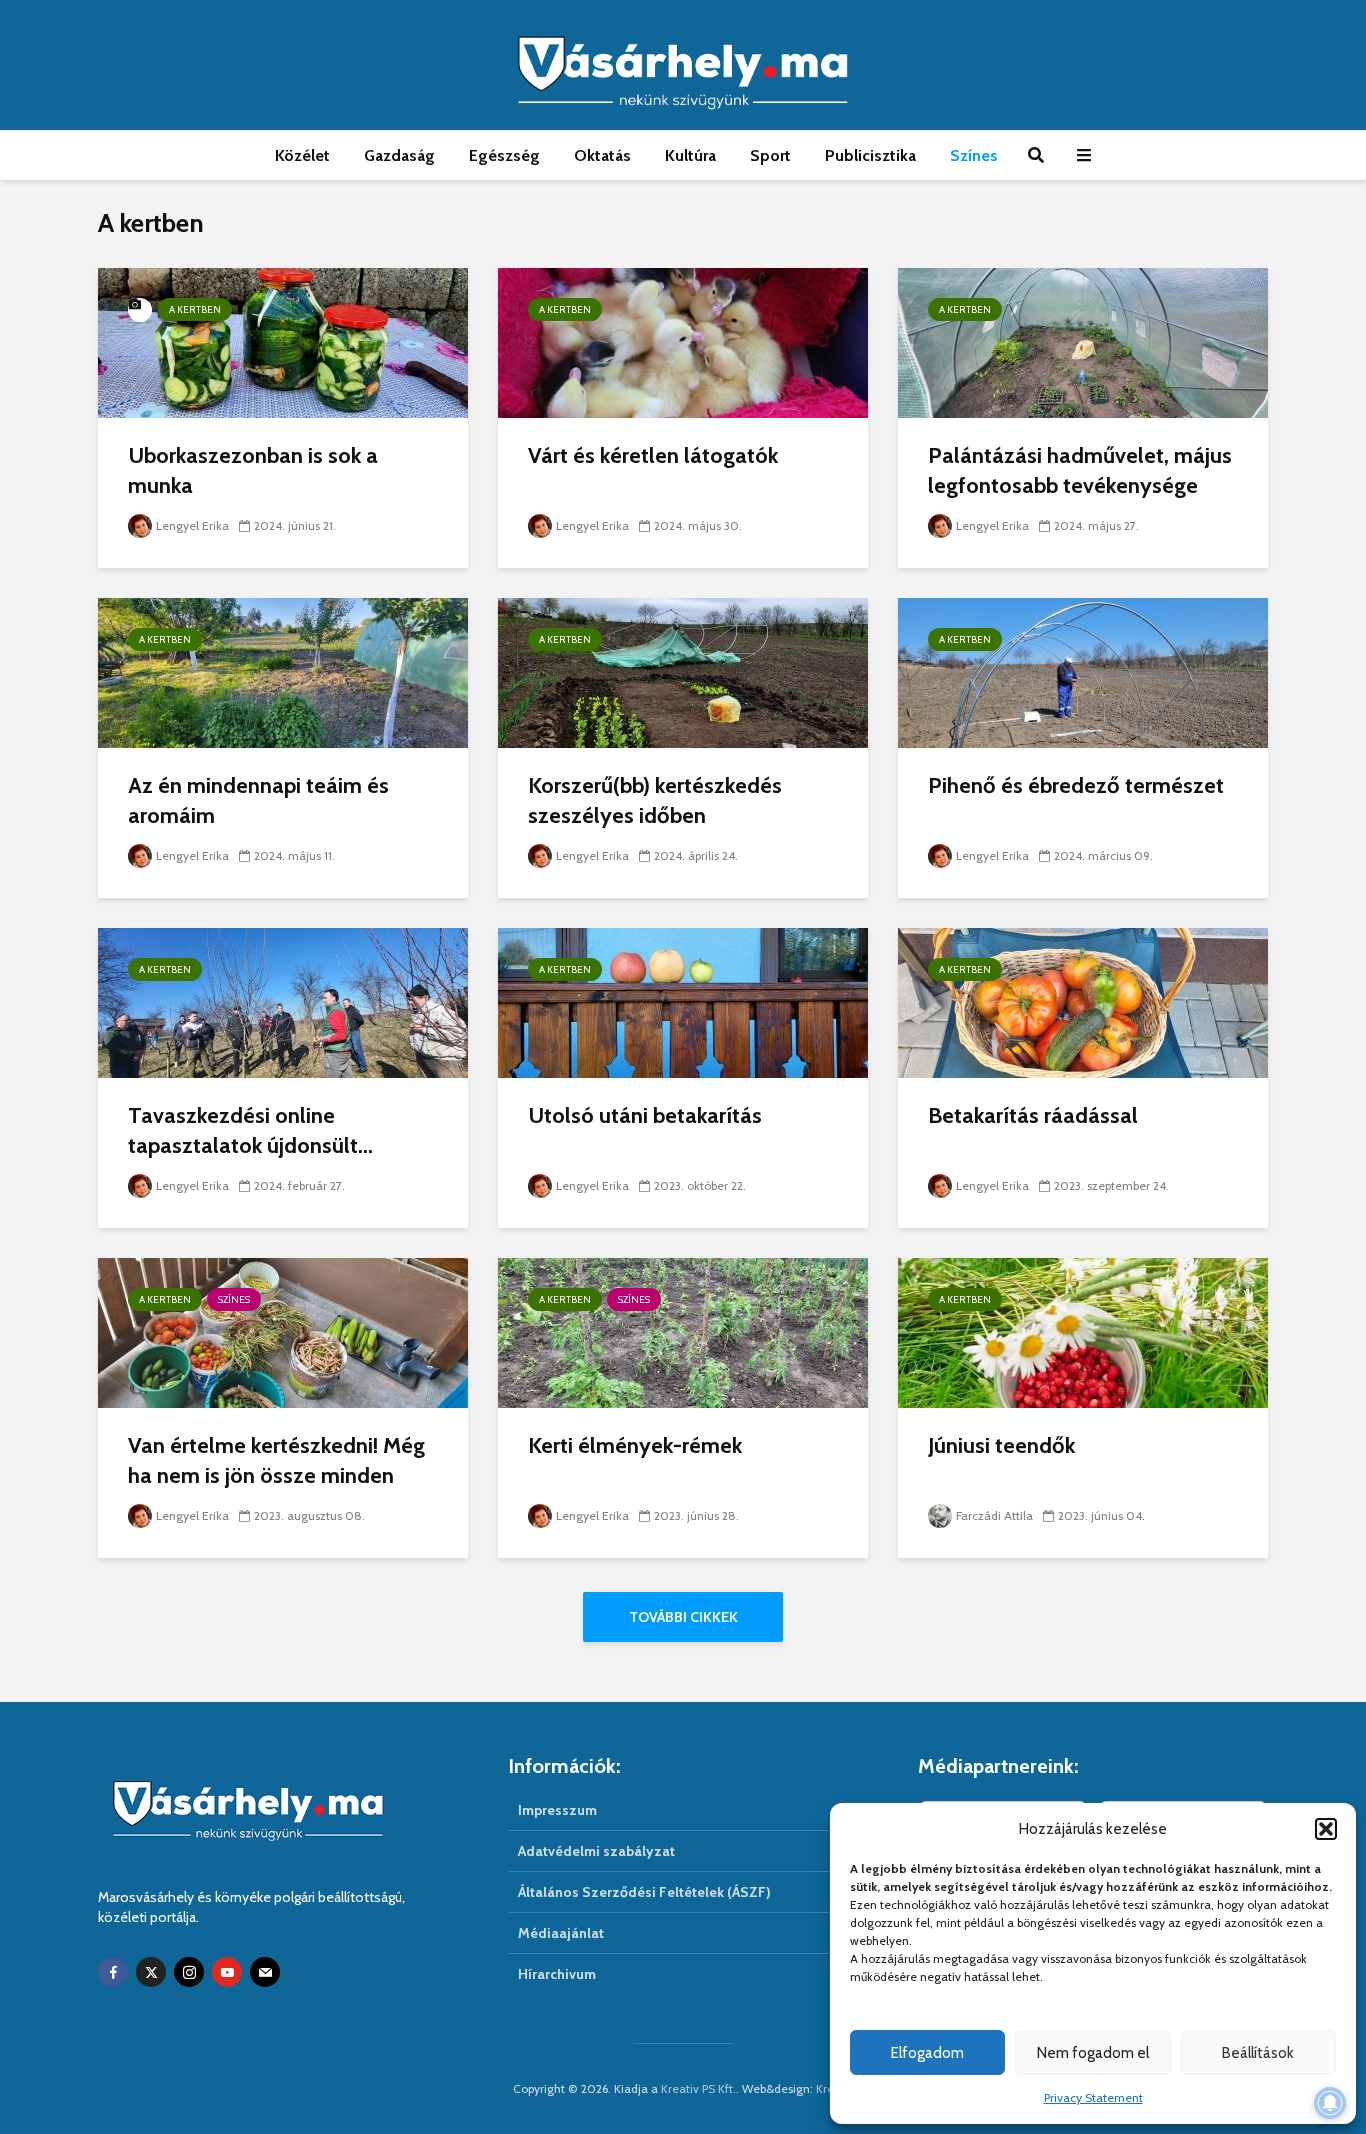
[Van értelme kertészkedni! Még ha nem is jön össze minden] (283, 1331)
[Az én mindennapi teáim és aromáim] (283, 671)
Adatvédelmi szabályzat (596, 1851)
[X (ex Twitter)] (151, 1972)
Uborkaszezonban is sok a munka (253, 470)
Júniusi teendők (1001, 1445)
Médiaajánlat (561, 1933)
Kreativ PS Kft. (698, 2088)
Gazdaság (399, 155)
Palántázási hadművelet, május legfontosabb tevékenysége (1080, 470)
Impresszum (557, 1810)
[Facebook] (113, 1972)
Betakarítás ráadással (1033, 1115)
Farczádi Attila (994, 1515)
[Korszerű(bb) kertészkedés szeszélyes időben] (683, 671)
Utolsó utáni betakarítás (645, 1115)
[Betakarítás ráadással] (1083, 1001)
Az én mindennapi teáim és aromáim (258, 800)
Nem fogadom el (1093, 2053)
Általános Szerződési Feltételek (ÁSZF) (644, 1892)
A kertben (195, 309)
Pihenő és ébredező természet (1076, 785)
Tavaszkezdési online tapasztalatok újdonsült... (250, 1130)
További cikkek (683, 1617)
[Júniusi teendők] (1083, 1331)
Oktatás (602, 155)
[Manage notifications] (1330, 2103)
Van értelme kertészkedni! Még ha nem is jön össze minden (276, 1460)
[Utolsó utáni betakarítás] (683, 1001)
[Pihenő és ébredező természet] (1083, 671)
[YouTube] (227, 1972)
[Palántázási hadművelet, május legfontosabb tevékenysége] (1083, 341)
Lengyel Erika (192, 525)
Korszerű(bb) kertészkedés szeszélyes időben (655, 800)
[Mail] (265, 1972)
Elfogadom (927, 2053)
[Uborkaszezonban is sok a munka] (283, 341)
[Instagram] (189, 1972)
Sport (770, 155)
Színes (974, 155)
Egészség (504, 155)
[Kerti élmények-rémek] (683, 1331)
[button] (1326, 1829)
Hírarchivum (557, 1974)
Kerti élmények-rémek (635, 1445)
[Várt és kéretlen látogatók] (683, 341)
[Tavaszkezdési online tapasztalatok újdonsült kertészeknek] (283, 1001)
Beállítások (1258, 2053)
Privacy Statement (1093, 2097)
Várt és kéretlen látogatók (653, 455)
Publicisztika (870, 155)
